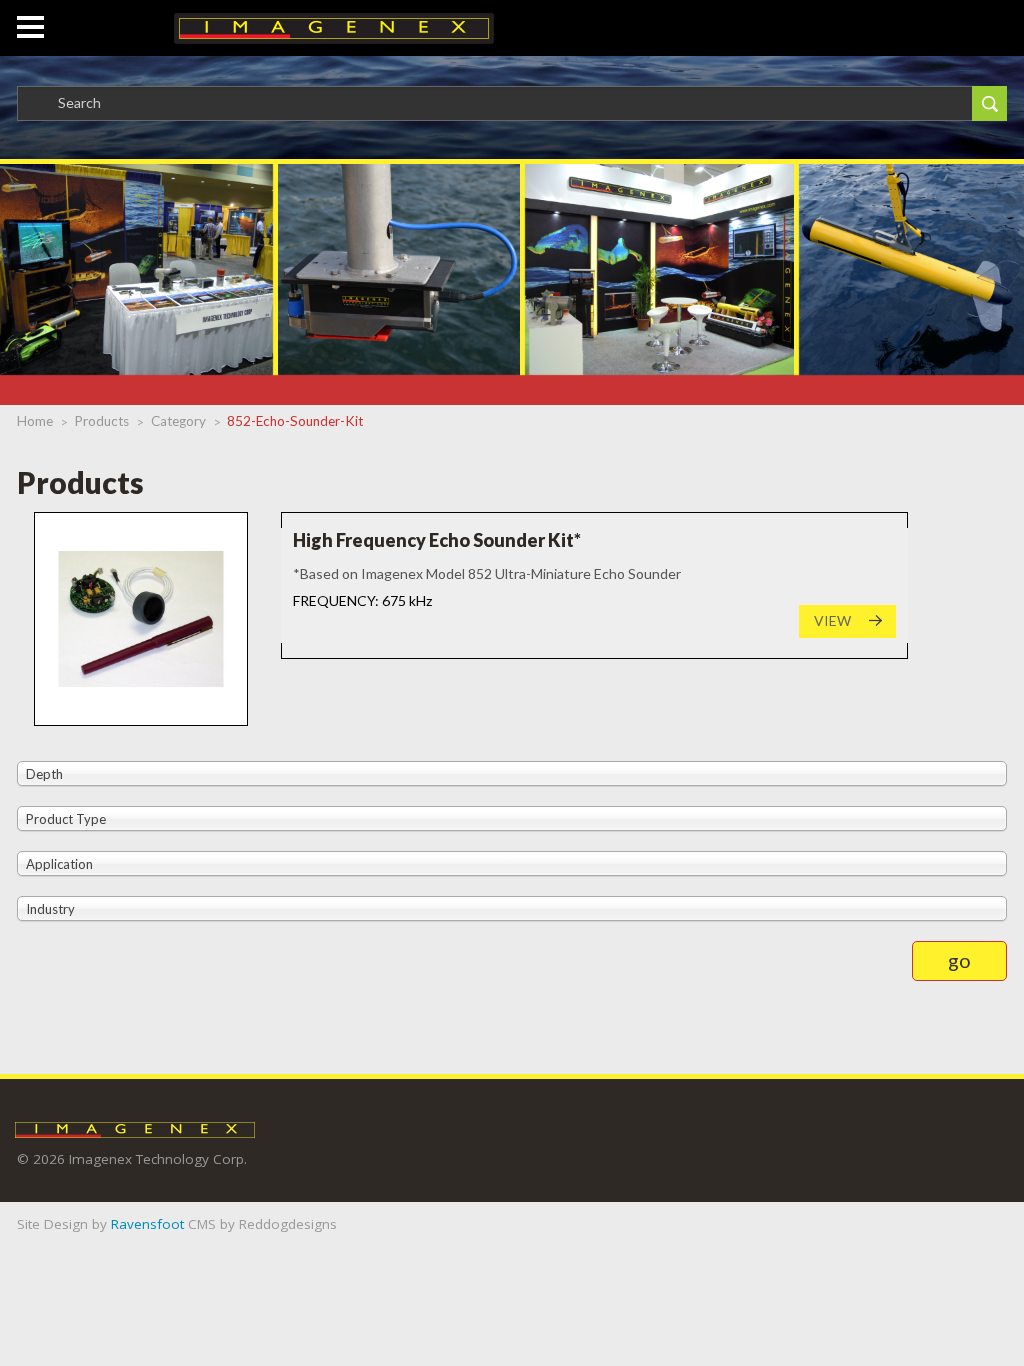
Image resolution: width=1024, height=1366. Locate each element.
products (101, 421)
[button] (30, 17)
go (959, 960)
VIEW (832, 620)
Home (35, 421)
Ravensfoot (147, 1224)
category (178, 421)
